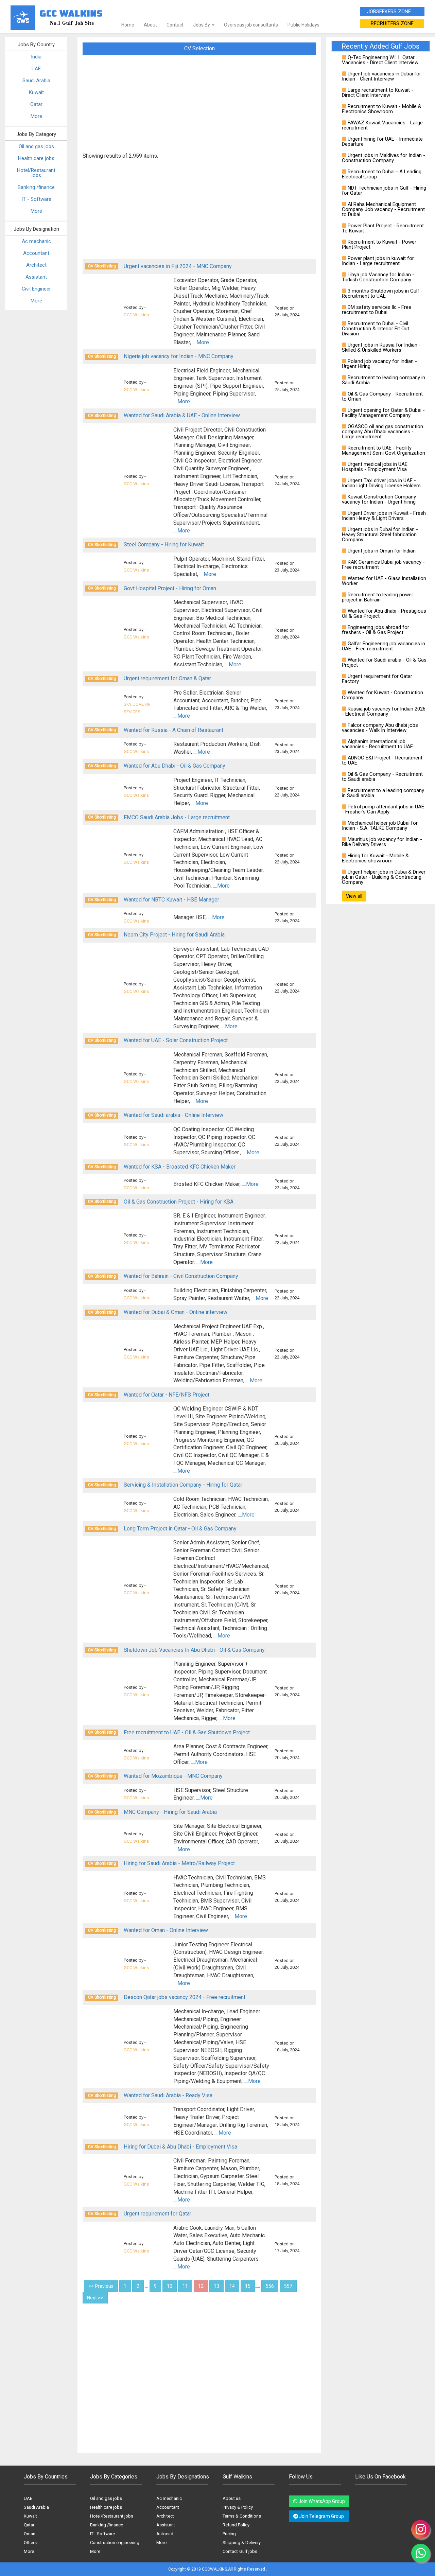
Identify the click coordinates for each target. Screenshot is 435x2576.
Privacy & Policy (238, 2507)
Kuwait (36, 92)
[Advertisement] (199, 106)
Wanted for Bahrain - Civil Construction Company (181, 1276)
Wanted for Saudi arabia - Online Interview (173, 1115)
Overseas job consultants (251, 25)
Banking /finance (36, 187)
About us (232, 2498)
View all (354, 896)
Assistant (36, 277)
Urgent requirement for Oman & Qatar (167, 678)
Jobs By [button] (202, 25)
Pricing (229, 2534)
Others (30, 2543)
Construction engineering (115, 2543)
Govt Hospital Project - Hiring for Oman (170, 588)
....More (201, 342)
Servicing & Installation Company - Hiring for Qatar (183, 1485)
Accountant (36, 253)
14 (232, 2286)
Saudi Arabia (36, 81)
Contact (175, 25)
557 (288, 2286)
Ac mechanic (36, 241)
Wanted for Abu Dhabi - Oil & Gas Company (175, 766)
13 (216, 2286)
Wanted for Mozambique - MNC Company (173, 1776)
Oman (30, 2534)
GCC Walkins (136, 315)
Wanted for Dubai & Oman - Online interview (176, 1312)
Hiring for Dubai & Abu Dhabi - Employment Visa (180, 2147)
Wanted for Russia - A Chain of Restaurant (173, 730)
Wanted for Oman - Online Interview (166, 1930)
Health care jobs (36, 158)
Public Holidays (303, 25)
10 (170, 2286)
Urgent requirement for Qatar (158, 2214)
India (36, 57)
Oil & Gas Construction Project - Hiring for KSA (179, 1202)
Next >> (95, 2298)
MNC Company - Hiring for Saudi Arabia (170, 1812)
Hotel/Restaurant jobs (36, 173)
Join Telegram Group (321, 2516)
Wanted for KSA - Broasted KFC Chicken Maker (180, 1167)
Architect (36, 265)
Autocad (165, 2534)
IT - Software (36, 199)
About (150, 25)
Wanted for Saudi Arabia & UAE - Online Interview (182, 415)
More (36, 116)
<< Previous (101, 2286)
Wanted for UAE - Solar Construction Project (176, 1040)
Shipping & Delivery (242, 2543)
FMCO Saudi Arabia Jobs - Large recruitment (177, 817)
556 (270, 2286)
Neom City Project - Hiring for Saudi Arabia (174, 935)
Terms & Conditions (242, 2516)
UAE (36, 69)
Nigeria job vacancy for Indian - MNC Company (179, 356)
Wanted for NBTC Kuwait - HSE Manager (171, 900)
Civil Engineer (36, 289)
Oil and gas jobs (36, 146)
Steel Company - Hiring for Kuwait (164, 545)
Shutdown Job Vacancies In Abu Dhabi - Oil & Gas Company (194, 1650)
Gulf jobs (248, 2551)
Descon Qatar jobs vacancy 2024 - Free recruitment (185, 1997)
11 (185, 2286)
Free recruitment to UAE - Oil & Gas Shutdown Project (187, 1732)
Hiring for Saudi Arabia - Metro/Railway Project (179, 1863)
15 (248, 2286)
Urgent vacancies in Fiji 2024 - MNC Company (178, 266)
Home (128, 25)
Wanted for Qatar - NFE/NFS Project (167, 1395)
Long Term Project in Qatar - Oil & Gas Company (180, 1529)
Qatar (36, 104)
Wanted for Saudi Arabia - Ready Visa (168, 2095)
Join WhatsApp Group (321, 2501)
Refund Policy (236, 2525)
